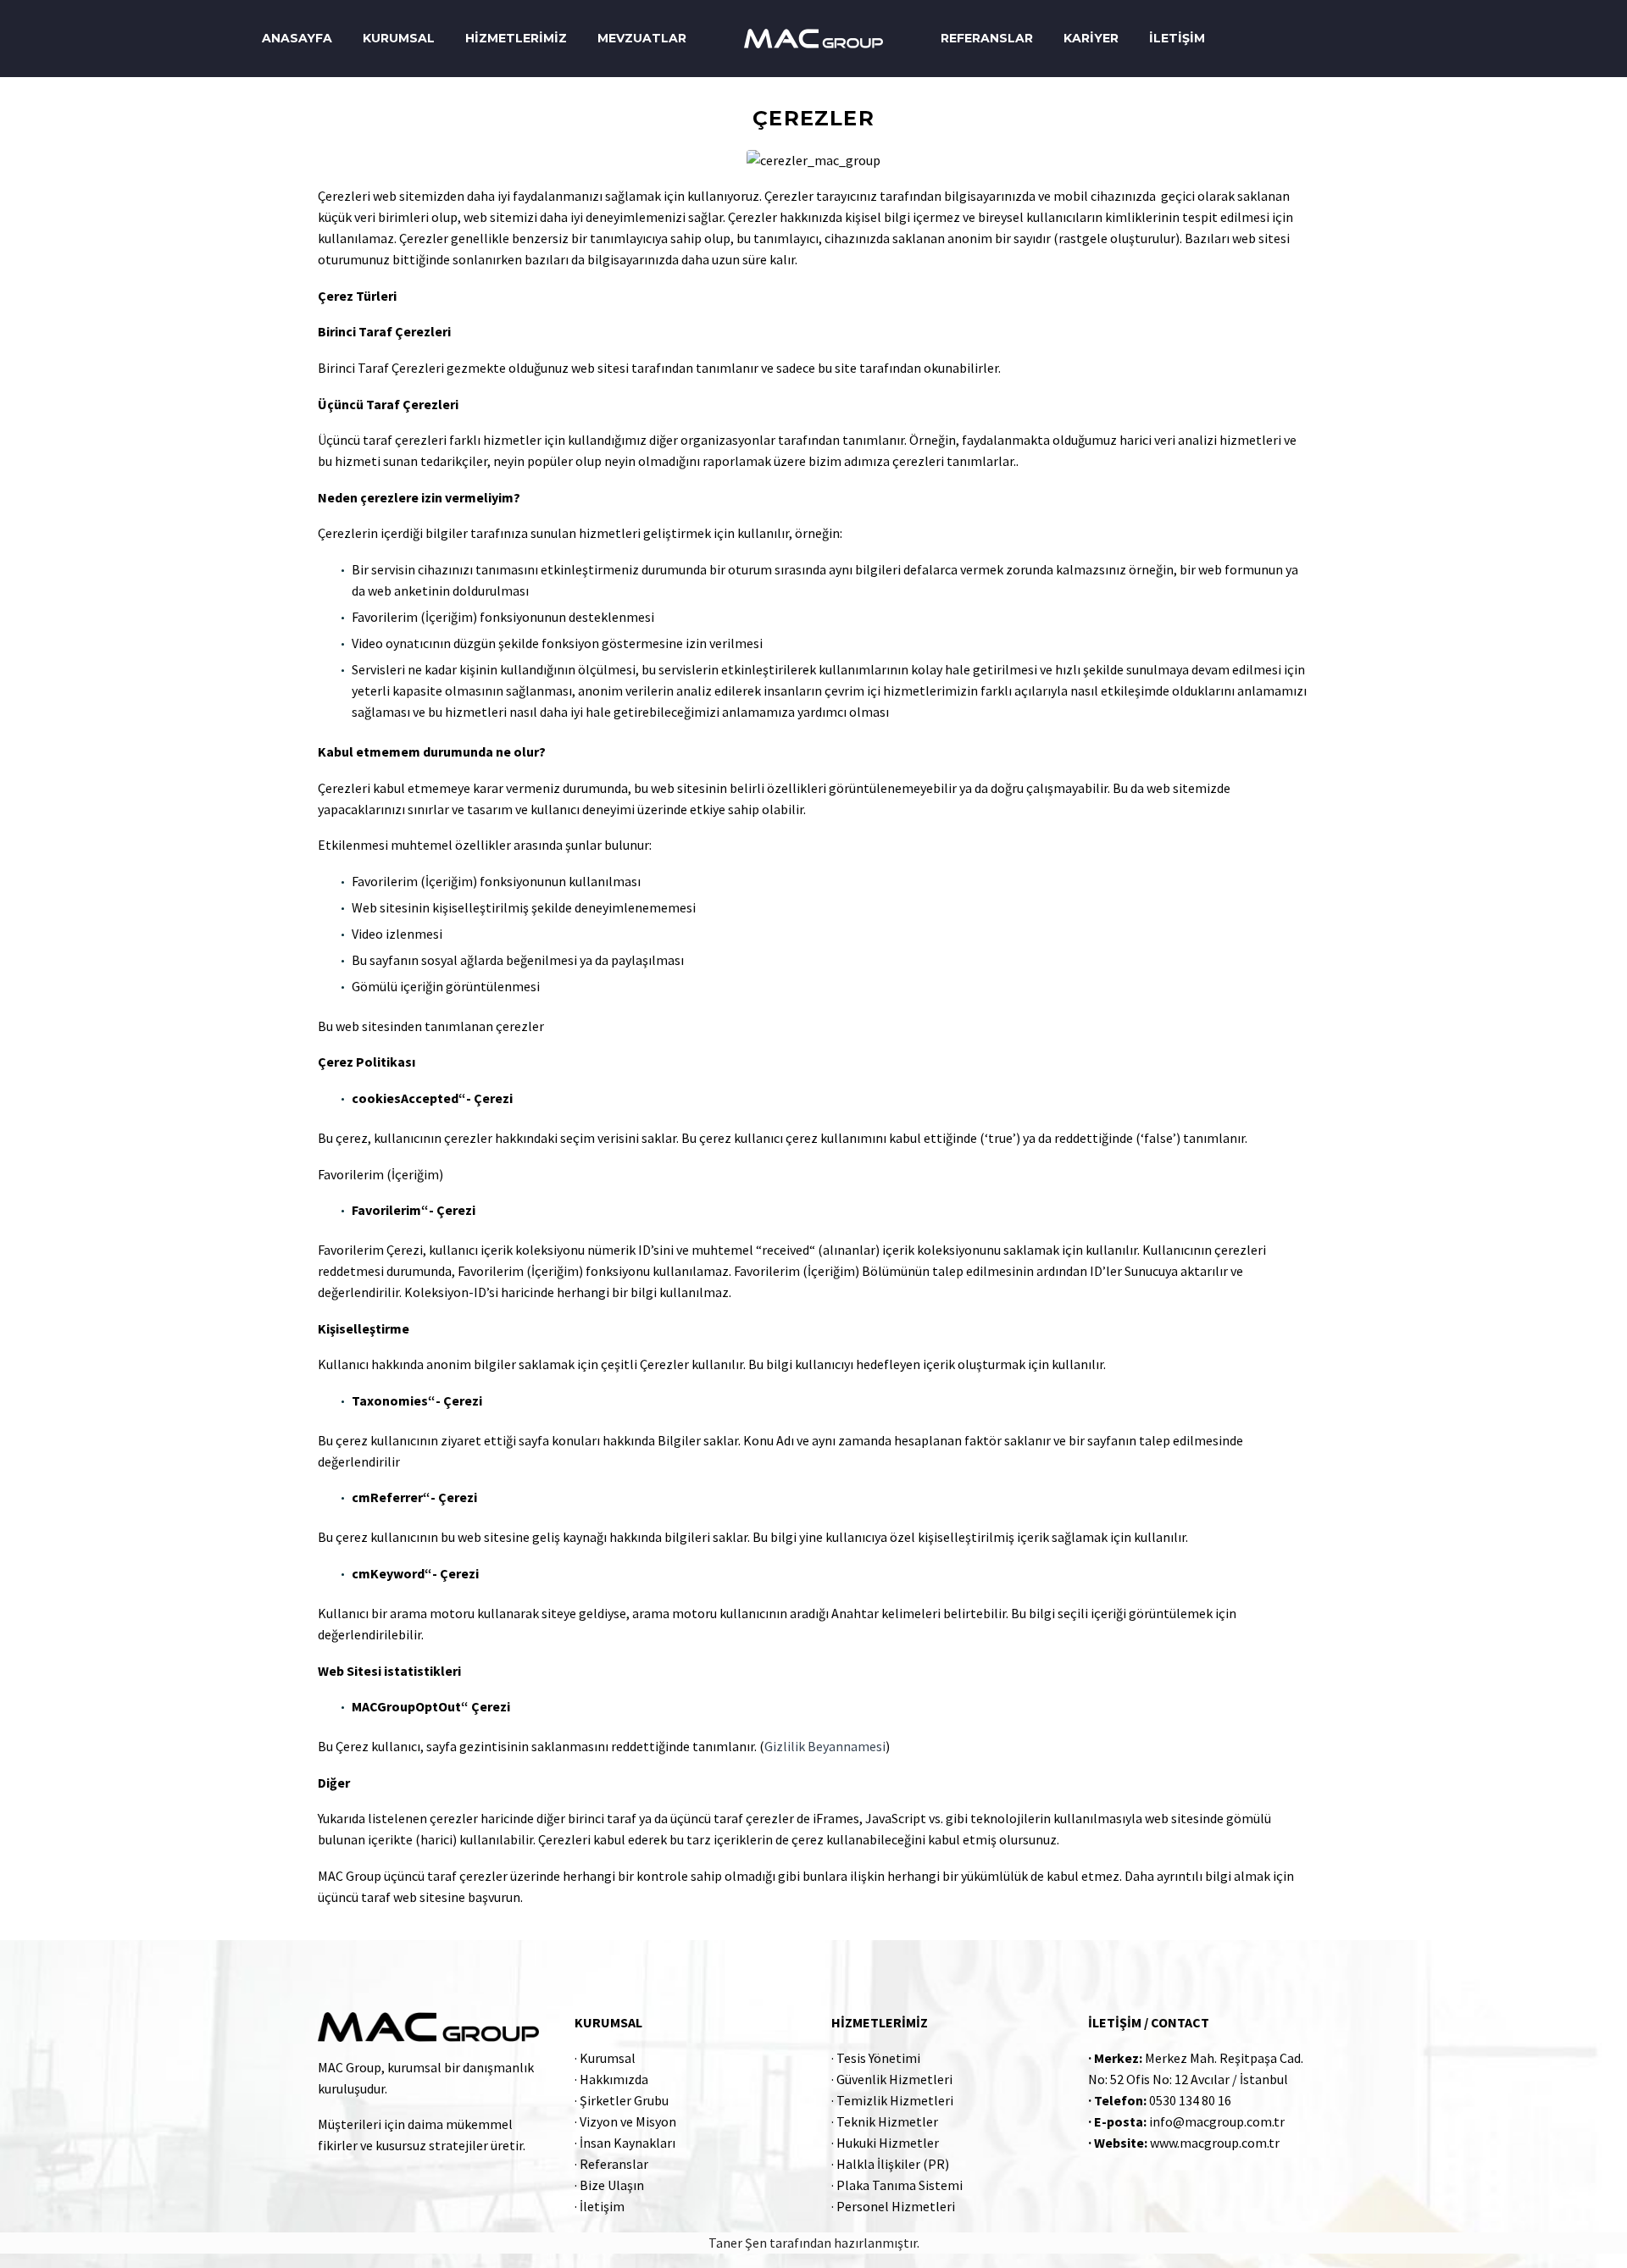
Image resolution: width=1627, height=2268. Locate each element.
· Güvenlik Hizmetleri (892, 2079)
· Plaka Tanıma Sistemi (897, 2185)
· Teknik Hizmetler (885, 2121)
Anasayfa (297, 38)
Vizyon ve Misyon (628, 2121)
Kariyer (1091, 38)
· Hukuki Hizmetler (885, 2143)
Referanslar (987, 38)
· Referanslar (611, 2164)
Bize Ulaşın (612, 2185)
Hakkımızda (614, 2079)
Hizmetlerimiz (516, 38)
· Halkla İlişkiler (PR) (890, 2164)
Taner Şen (738, 2243)
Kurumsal (399, 38)
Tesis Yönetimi (878, 2058)
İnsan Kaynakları (627, 2143)
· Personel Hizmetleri (893, 2206)
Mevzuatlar (642, 38)
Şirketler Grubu (624, 2100)
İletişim (1177, 38)
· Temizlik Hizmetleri (892, 2100)
